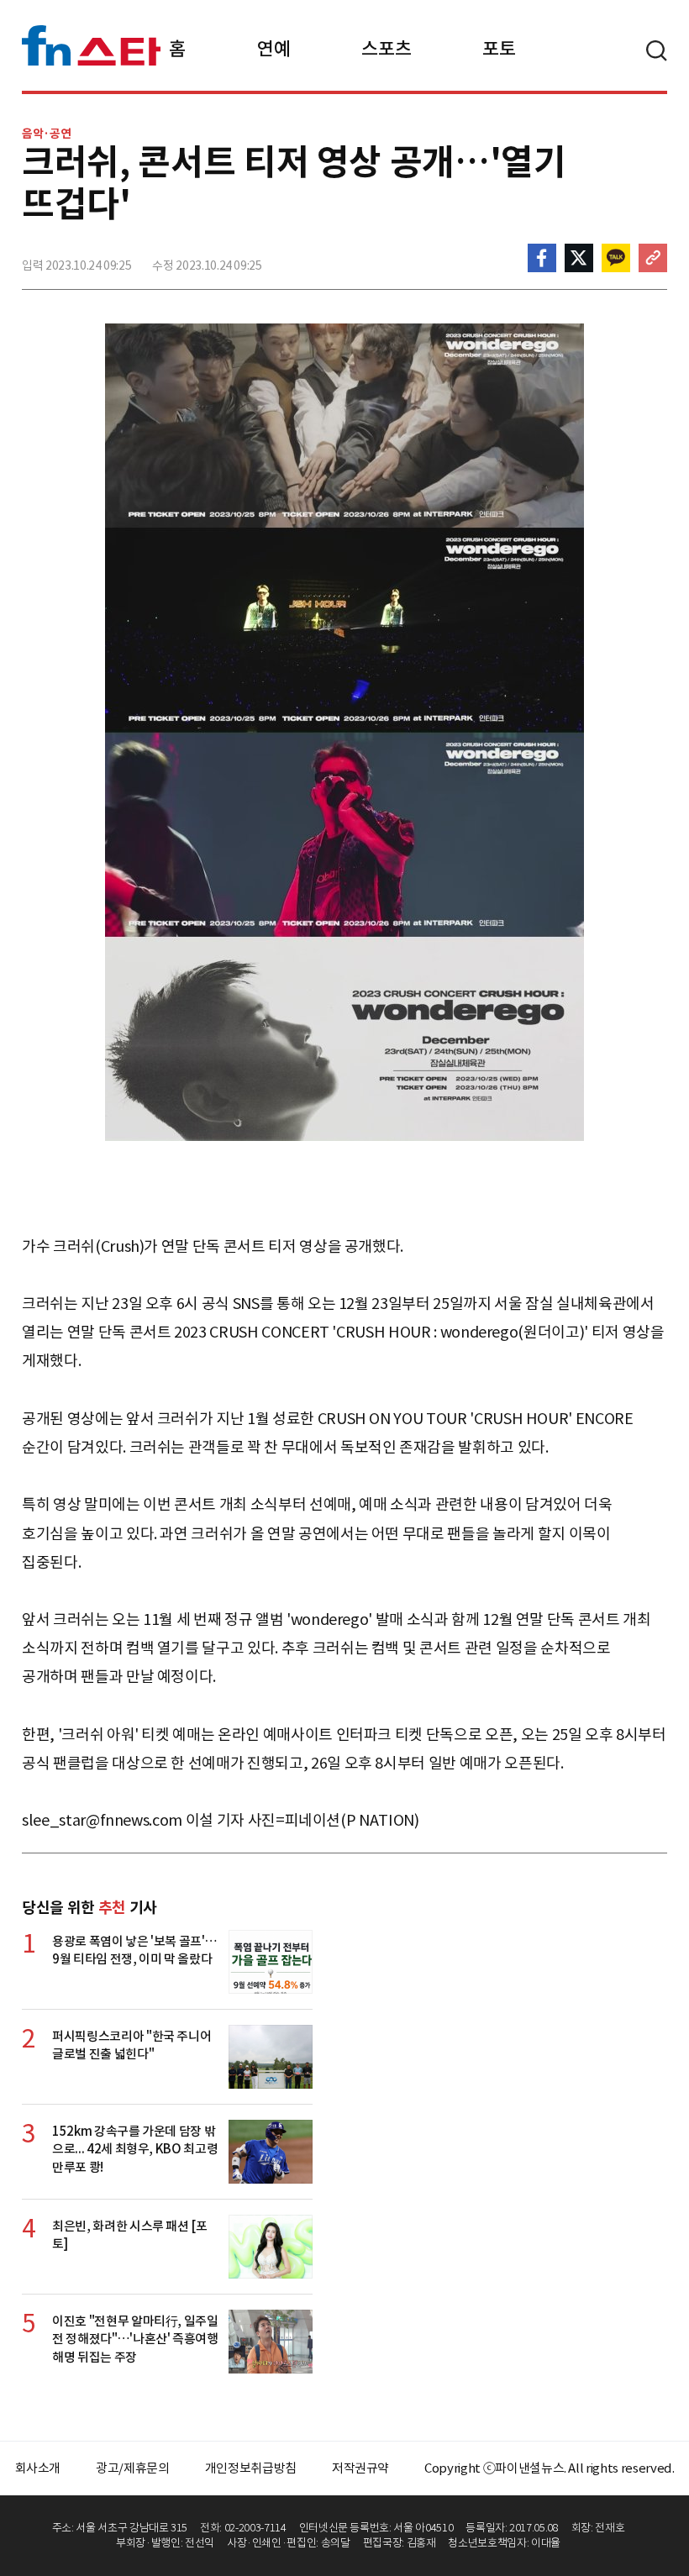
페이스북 (542, 258)
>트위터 (579, 258)
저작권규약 (360, 2468)
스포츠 (386, 49)
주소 (653, 258)
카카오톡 (616, 258)
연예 (273, 49)
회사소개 (38, 2468)
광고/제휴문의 (133, 2468)
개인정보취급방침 (251, 2468)
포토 (499, 49)
